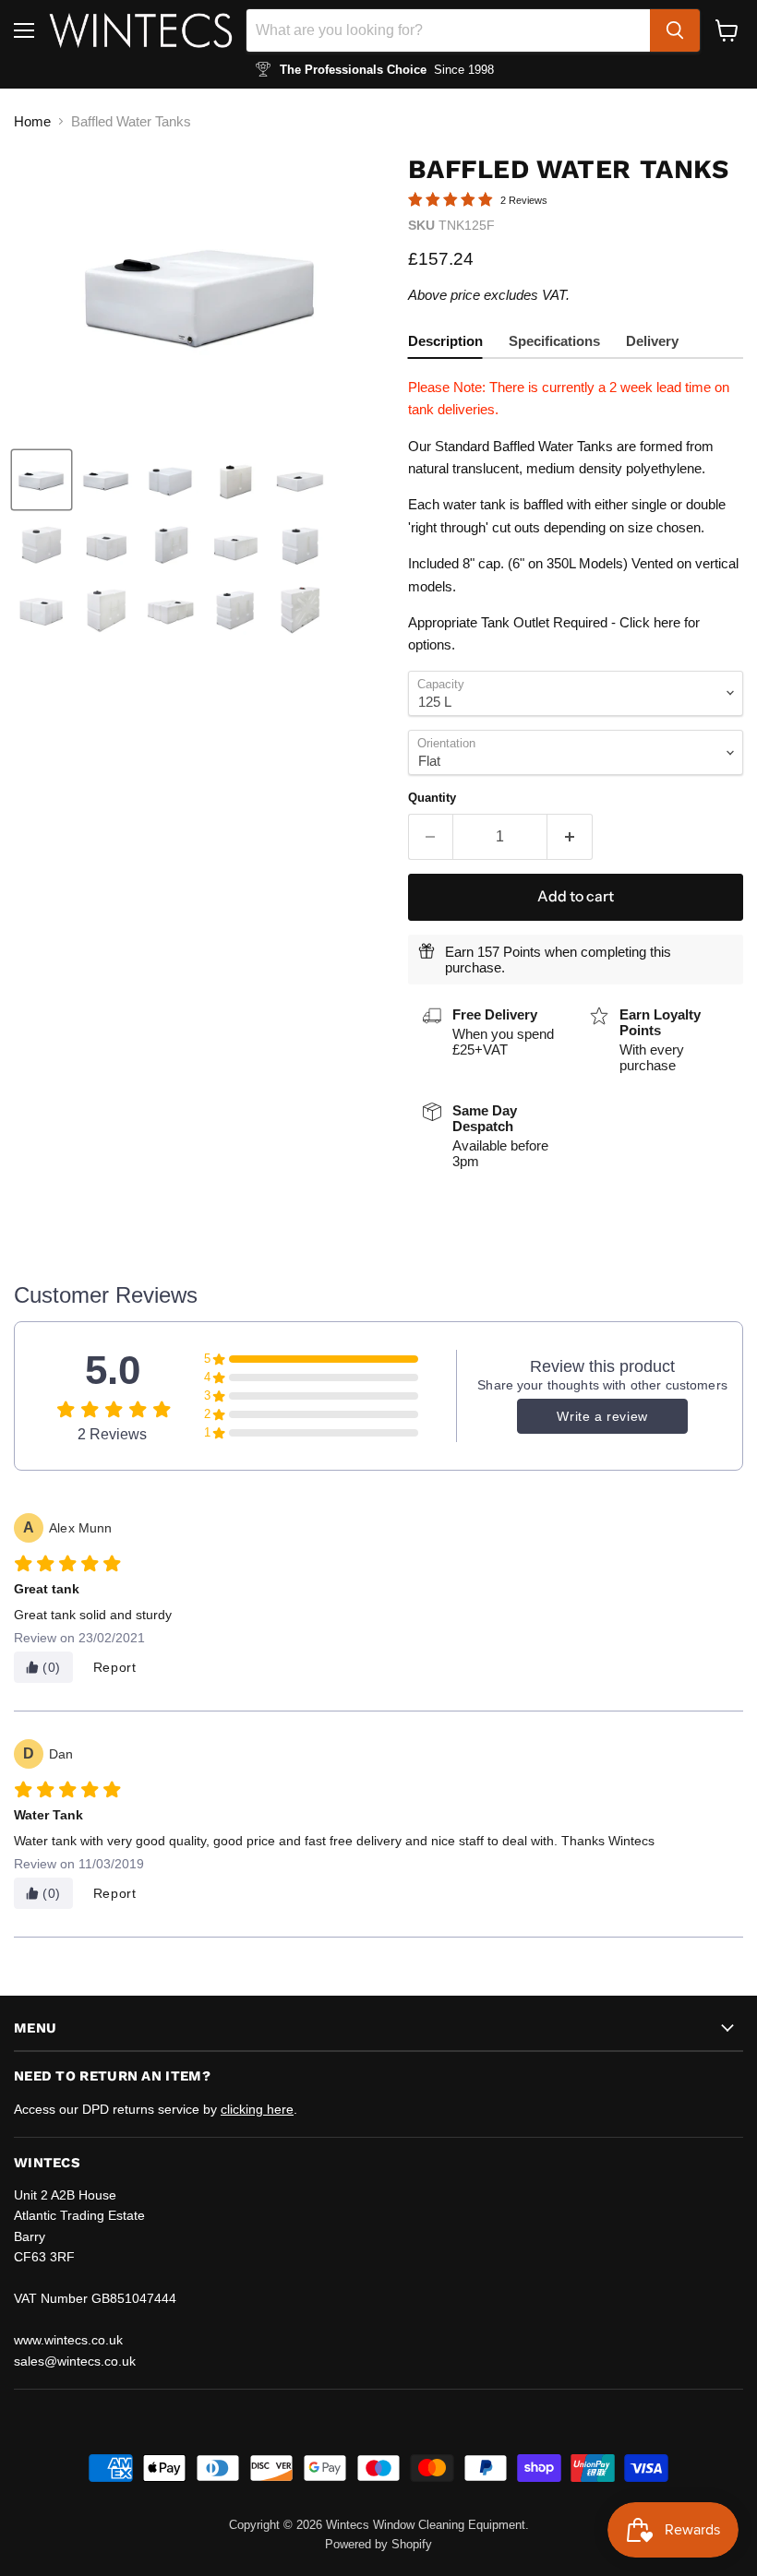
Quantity (432, 798)
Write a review (602, 1416)
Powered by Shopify (378, 2544)
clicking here (257, 2109)
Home (32, 121)
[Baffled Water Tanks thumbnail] (106, 480)
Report (115, 1667)
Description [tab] (445, 341)
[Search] (675, 30)
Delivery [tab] (652, 341)
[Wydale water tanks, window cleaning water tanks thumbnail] (42, 480)
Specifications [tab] (554, 341)
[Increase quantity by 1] (570, 837)
